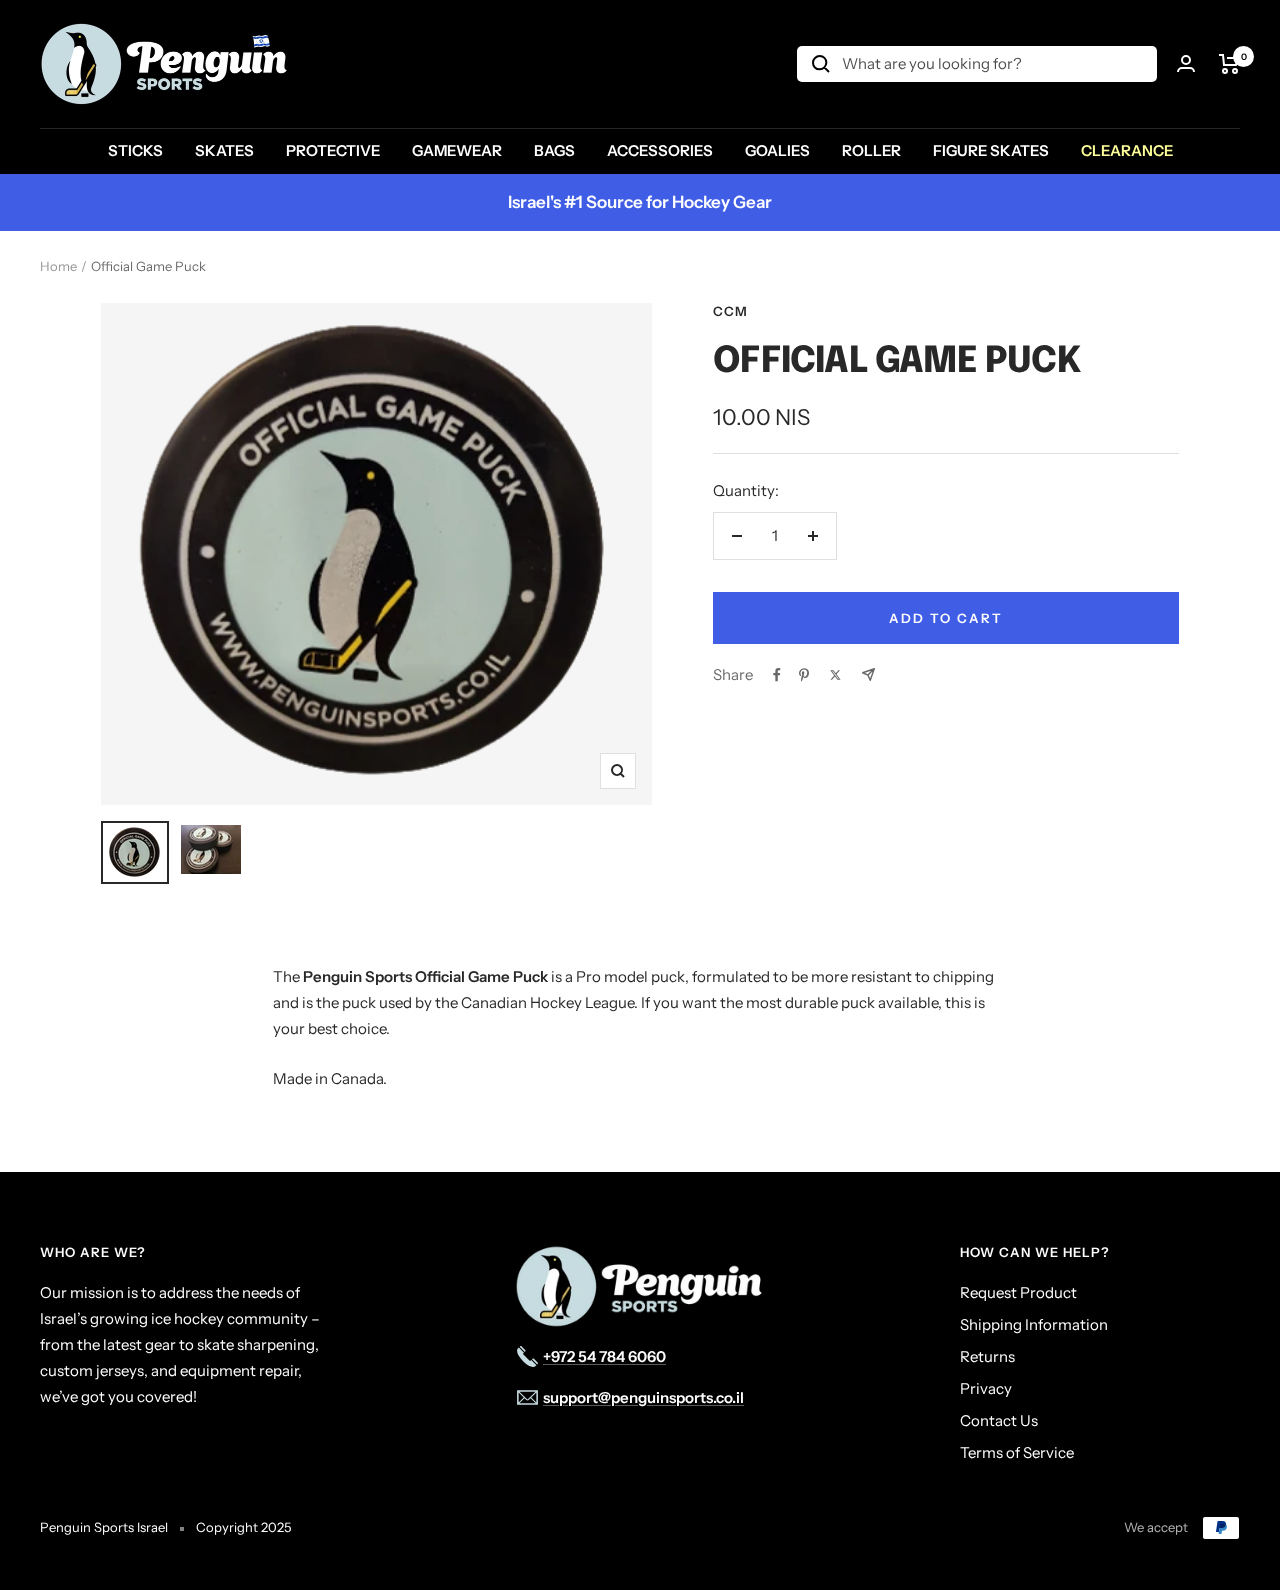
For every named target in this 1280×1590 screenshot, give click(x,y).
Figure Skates (991, 150)
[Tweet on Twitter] (835, 675)
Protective (333, 150)
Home (58, 266)
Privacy (986, 1388)
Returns (987, 1356)
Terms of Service (1017, 1452)
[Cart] (1229, 64)
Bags (554, 150)
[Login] (1186, 63)
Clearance (1127, 150)
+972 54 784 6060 (604, 1356)
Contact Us (999, 1420)
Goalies (777, 150)
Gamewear (457, 150)
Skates (224, 150)
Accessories (660, 150)
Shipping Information (1034, 1324)
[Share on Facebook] (777, 675)
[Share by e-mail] (868, 674)
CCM (730, 311)
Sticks (135, 150)
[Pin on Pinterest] (804, 675)
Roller (871, 150)
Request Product (1018, 1292)
